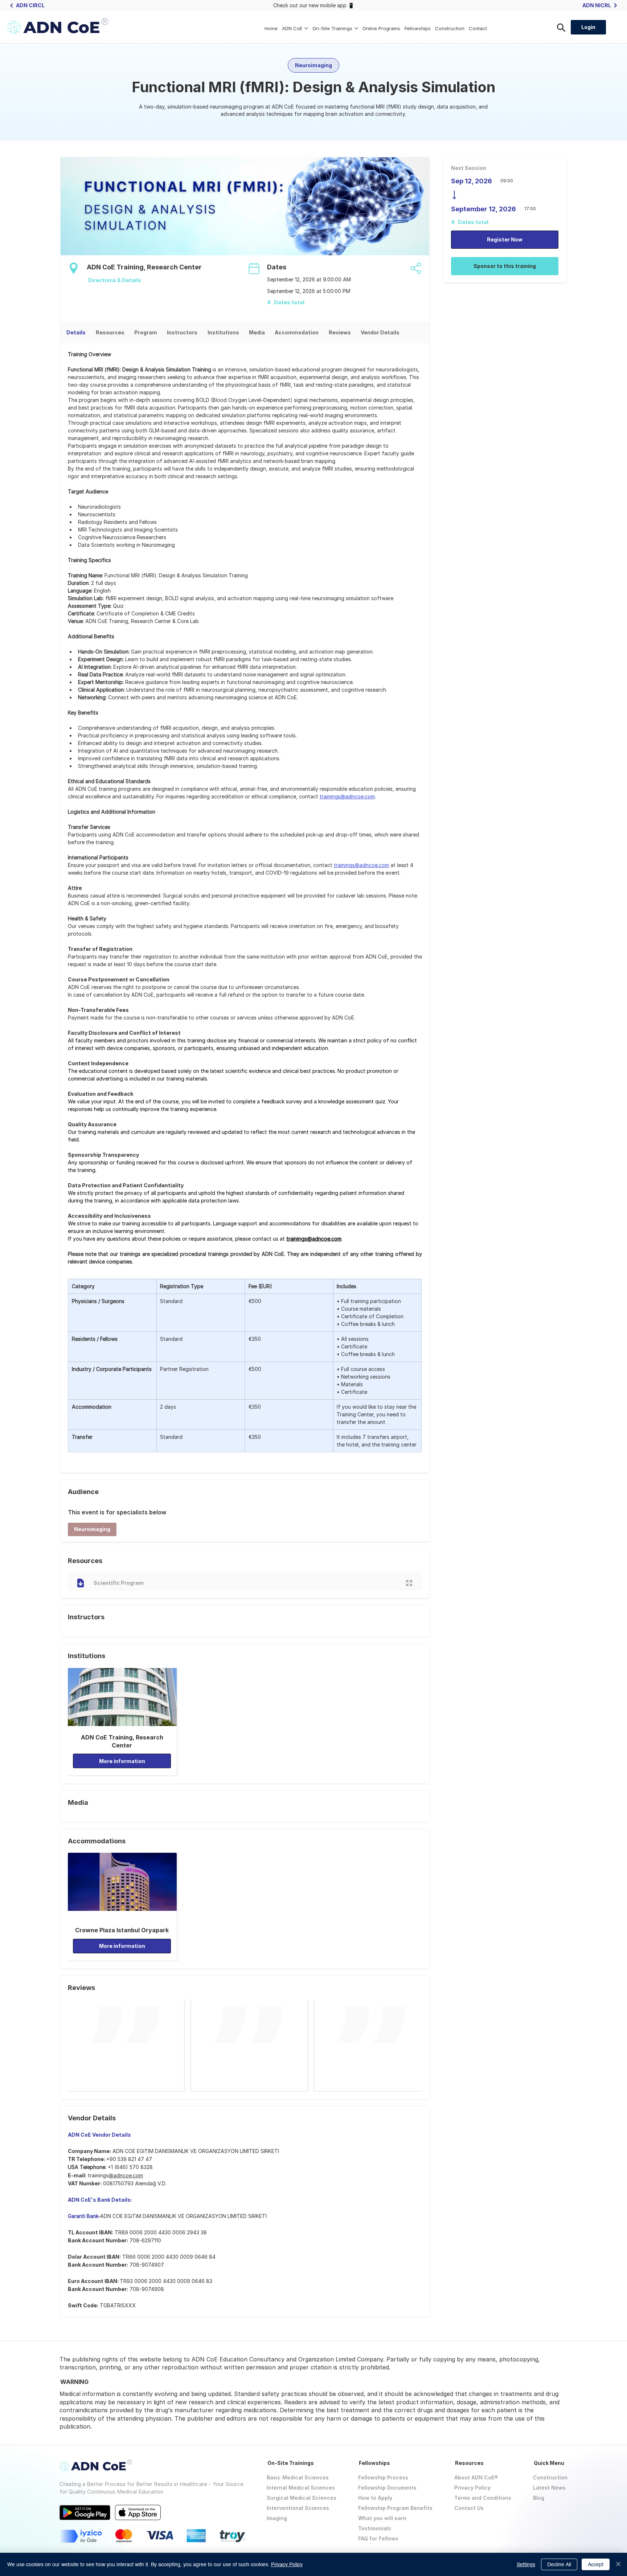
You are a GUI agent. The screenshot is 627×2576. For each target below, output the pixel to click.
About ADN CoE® (476, 2477)
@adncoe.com (126, 2175)
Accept (596, 2564)
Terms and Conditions (483, 2498)
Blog (539, 2498)
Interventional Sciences (298, 2508)
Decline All (559, 2564)
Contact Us (469, 2508)
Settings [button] (526, 2564)
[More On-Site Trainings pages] (356, 28)
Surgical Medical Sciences (302, 2498)
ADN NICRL (597, 5)
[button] (92, 1529)
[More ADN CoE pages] (306, 28)
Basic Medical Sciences (298, 2477)
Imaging (277, 2518)
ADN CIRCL (30, 5)
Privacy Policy (472, 2488)
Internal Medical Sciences (301, 2488)
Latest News (549, 2488)
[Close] (618, 2564)
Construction (550, 2477)
